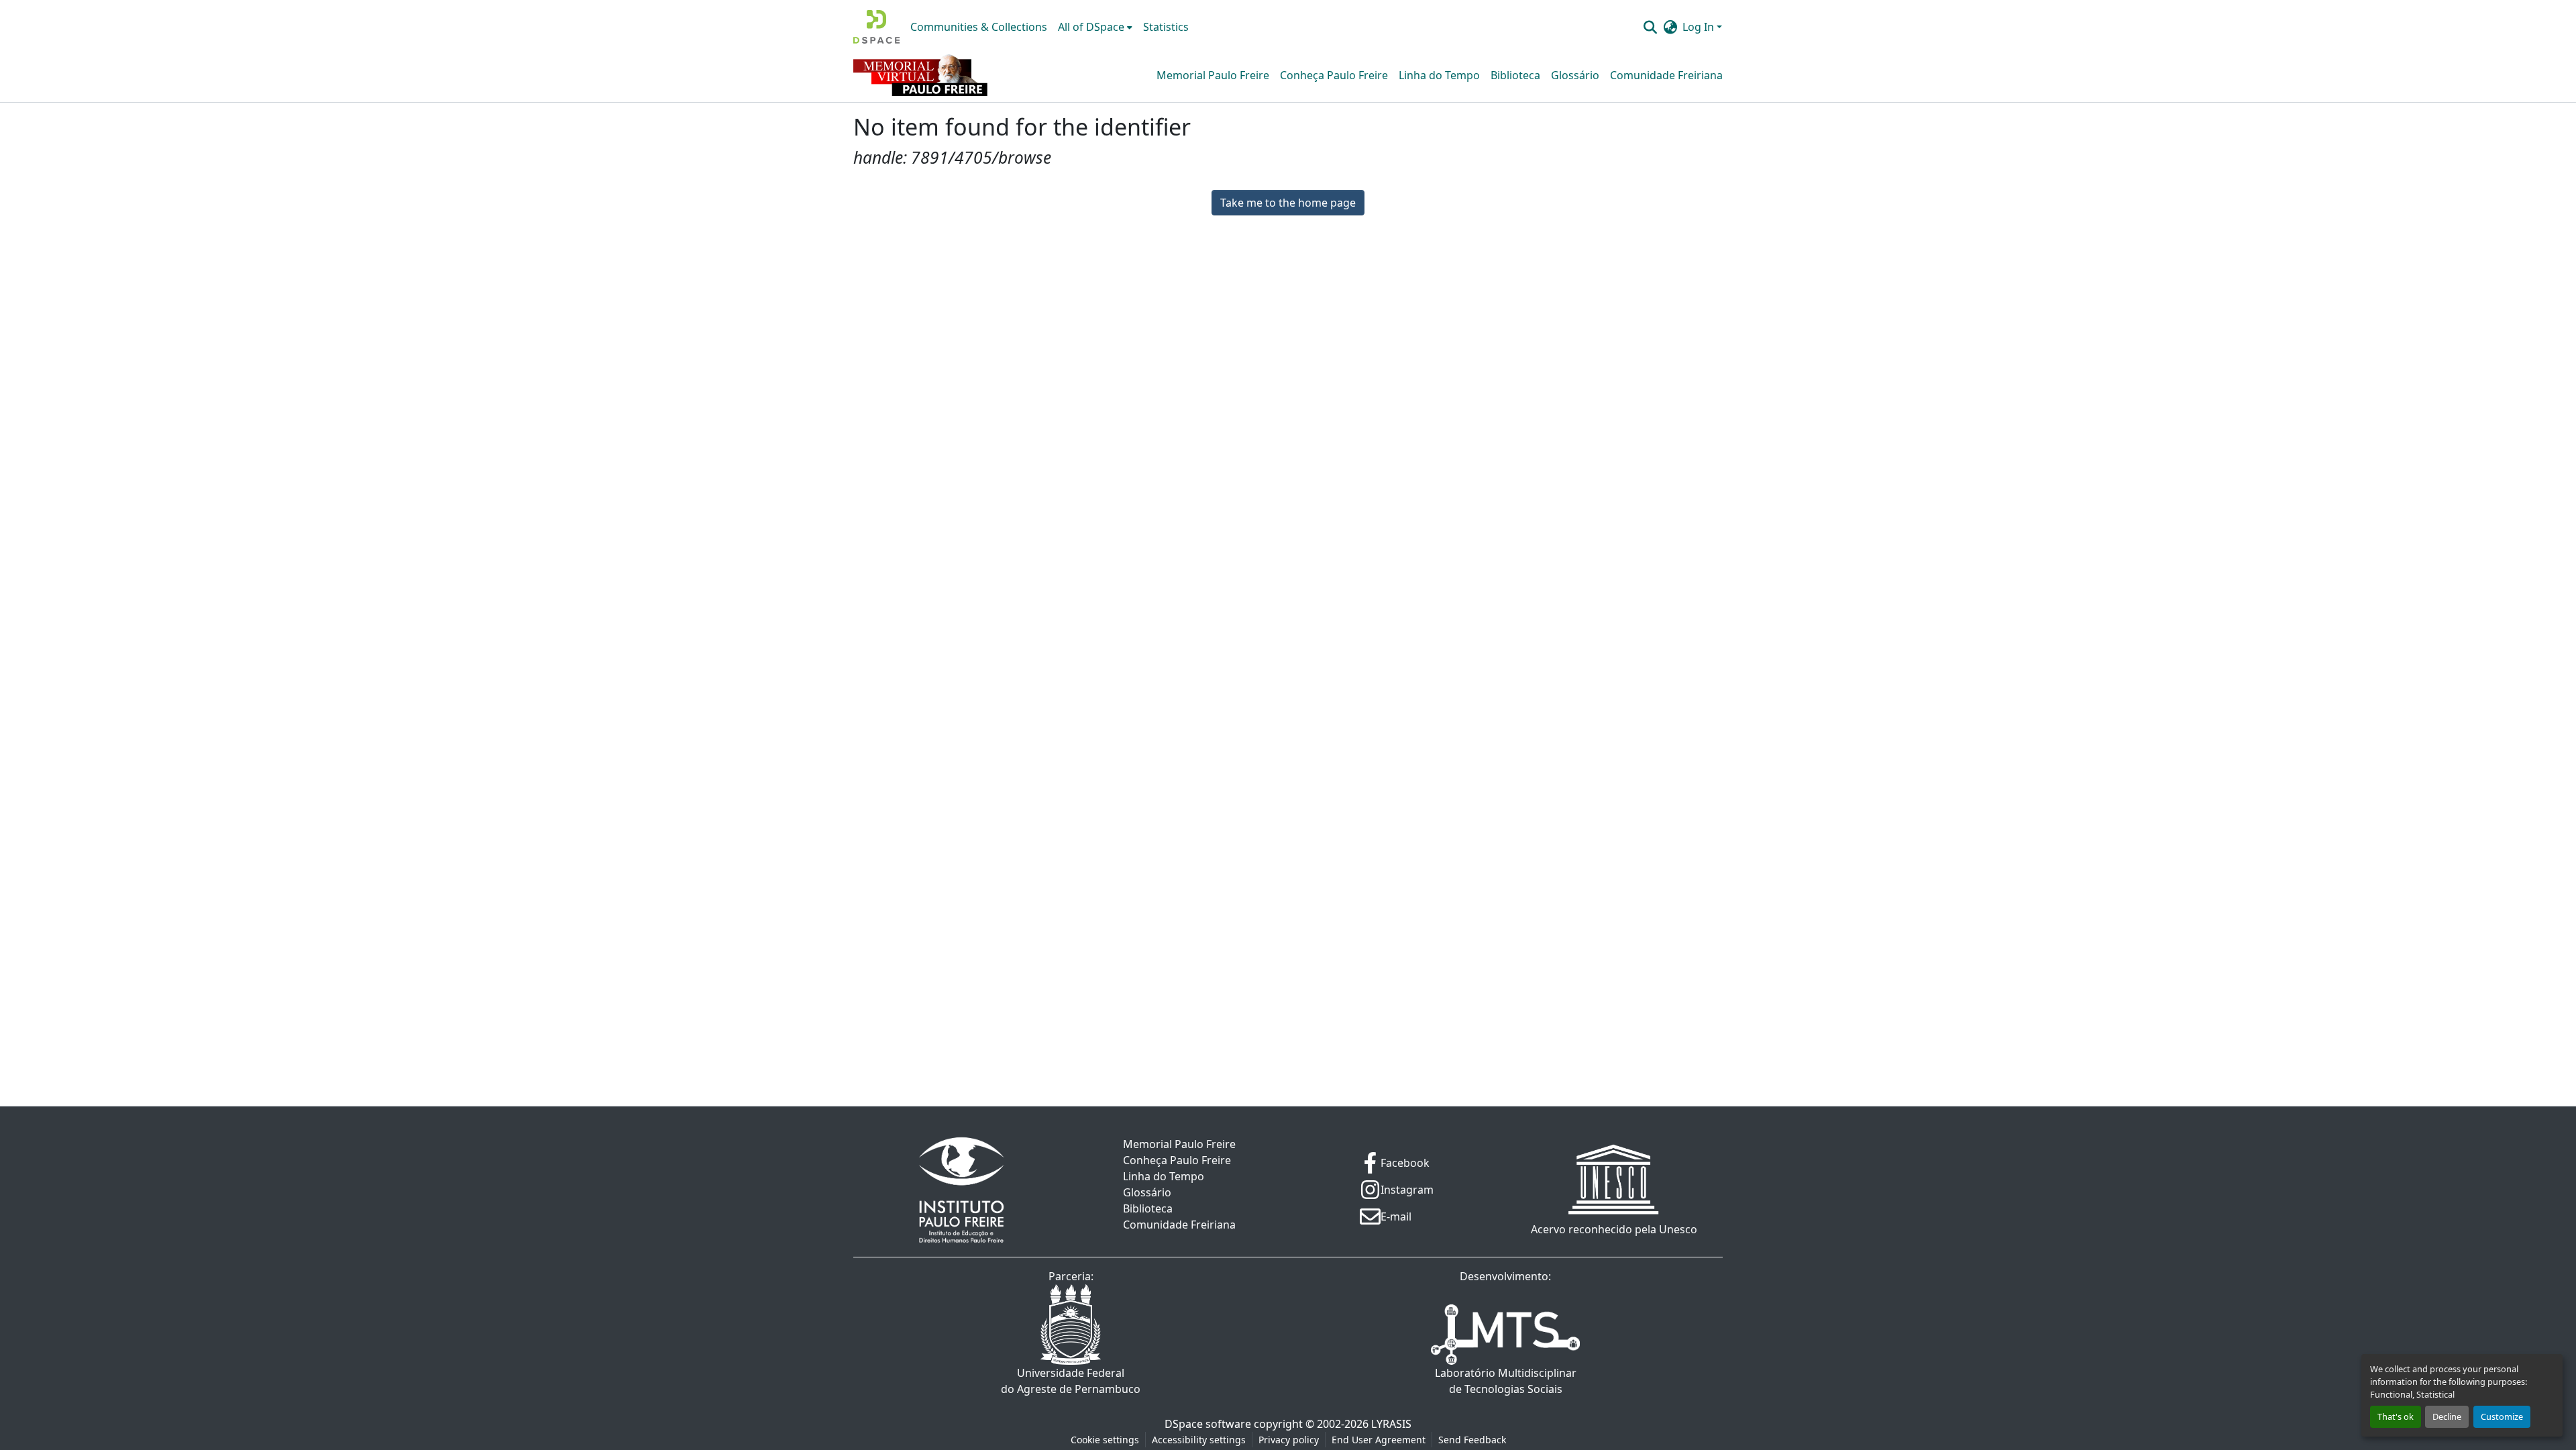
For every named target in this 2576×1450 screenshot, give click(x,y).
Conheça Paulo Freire (1334, 75)
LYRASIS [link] (1391, 1424)
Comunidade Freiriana (1666, 75)
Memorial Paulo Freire (1213, 75)
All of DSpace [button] (1091, 27)
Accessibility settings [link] (1199, 1440)
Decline (2447, 1416)
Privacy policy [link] (1289, 1440)
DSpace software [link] (1208, 1424)
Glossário (1575, 75)
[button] (876, 27)
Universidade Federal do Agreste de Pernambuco (1071, 1381)
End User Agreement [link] (1379, 1440)
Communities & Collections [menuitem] (979, 27)
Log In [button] (1700, 27)
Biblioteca (1515, 75)
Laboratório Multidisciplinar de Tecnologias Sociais (1506, 1381)
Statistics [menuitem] (1166, 27)
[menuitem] (1095, 27)
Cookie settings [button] (1105, 1440)
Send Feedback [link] (1472, 1440)
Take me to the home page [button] (1288, 203)
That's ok (2396, 1416)
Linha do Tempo (1439, 75)
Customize (2502, 1416)
